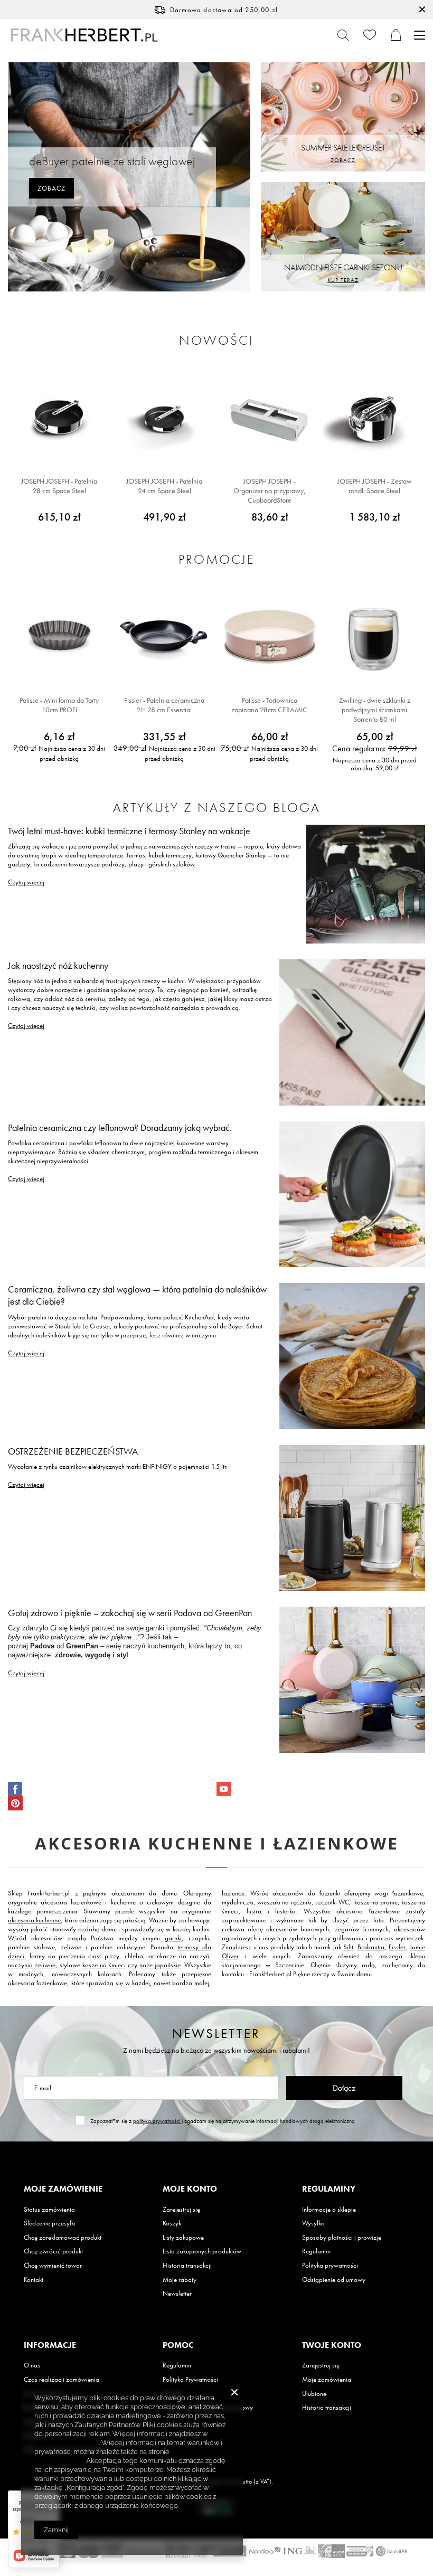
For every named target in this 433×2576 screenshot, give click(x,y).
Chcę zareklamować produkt (63, 2238)
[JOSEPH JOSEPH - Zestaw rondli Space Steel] (374, 418)
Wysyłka (313, 2223)
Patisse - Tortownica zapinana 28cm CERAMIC (269, 705)
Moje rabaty (180, 2280)
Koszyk (172, 2223)
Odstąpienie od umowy (334, 2280)
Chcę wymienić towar (53, 2266)
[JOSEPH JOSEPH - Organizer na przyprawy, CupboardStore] (269, 418)
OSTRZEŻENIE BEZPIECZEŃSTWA (73, 1451)
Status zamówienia (49, 2210)
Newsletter (216, 2034)
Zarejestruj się (181, 2210)
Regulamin (316, 2251)
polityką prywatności (157, 2121)
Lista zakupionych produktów (202, 2251)
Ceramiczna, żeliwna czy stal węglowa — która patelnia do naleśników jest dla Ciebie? (137, 1295)
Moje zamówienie (63, 2189)
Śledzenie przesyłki (50, 2223)
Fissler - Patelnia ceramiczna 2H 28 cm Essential (164, 705)
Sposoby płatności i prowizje (342, 2238)
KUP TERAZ (343, 280)
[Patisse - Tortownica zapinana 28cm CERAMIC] (269, 637)
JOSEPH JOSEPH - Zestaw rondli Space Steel (375, 486)
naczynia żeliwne (32, 1965)
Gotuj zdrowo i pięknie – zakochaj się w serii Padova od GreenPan (130, 1613)
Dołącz (344, 2088)
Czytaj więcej (26, 882)
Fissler (397, 1947)
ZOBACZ (51, 188)
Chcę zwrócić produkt (53, 2251)
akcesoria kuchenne (34, 1920)
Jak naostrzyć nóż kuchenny (58, 965)
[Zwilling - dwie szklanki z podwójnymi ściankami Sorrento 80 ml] (374, 637)
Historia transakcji (187, 2266)
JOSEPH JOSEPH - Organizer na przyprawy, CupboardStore (270, 490)
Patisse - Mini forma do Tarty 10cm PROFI (59, 705)
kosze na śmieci (104, 1965)
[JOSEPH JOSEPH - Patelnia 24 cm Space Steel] (164, 418)
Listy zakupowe (183, 2238)
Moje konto (190, 2189)
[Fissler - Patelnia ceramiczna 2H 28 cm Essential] (164, 637)
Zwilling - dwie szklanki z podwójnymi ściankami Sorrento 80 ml (375, 710)
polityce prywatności (67, 2443)
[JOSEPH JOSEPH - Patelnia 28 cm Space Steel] (59, 418)
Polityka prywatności (330, 2266)
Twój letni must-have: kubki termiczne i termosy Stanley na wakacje (129, 831)
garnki (173, 1938)
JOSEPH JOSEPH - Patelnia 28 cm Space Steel (59, 486)
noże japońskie (160, 1965)
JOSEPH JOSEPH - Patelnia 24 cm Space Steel (164, 486)
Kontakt (34, 2280)
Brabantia (371, 1947)
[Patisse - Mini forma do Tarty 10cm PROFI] (59, 637)
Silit (348, 1947)
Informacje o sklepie (329, 2210)
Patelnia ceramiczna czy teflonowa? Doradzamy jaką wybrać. (120, 1127)
